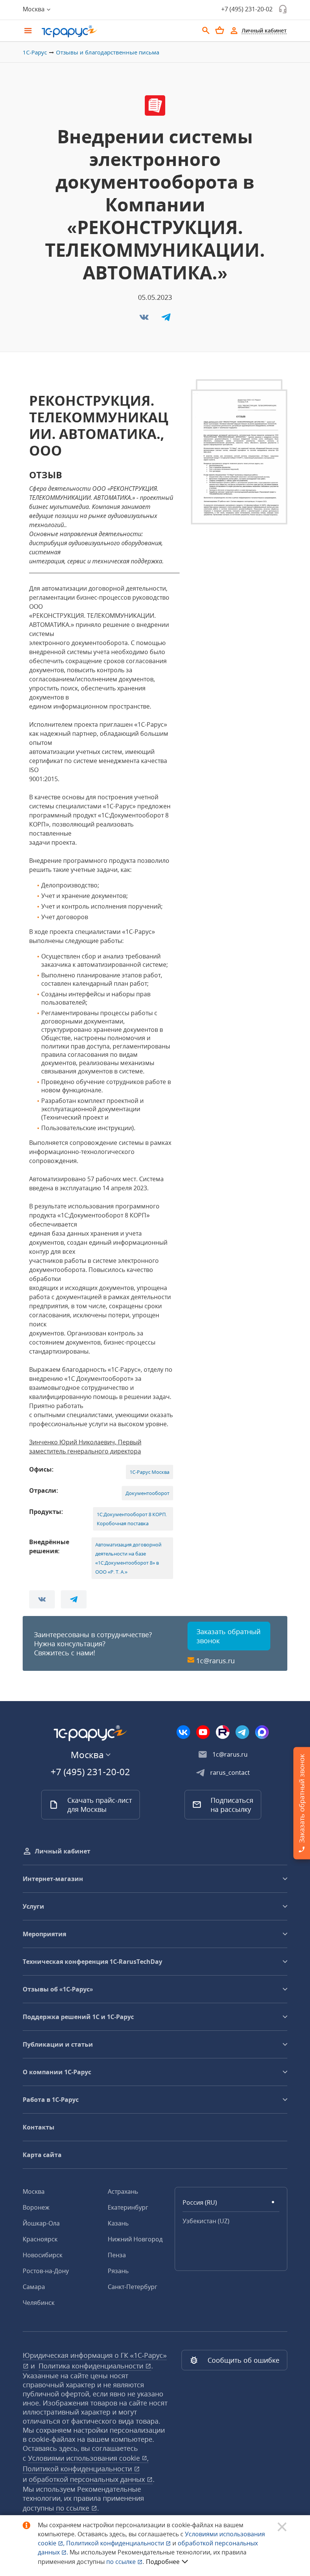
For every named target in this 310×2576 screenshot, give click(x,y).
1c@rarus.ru (215, 1661)
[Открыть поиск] (206, 31)
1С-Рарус (35, 52)
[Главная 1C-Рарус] (117, 31)
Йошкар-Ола (41, 2223)
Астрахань (123, 2191)
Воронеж (36, 2207)
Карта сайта (42, 2155)
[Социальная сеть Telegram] (242, 1732)
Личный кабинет (63, 1851)
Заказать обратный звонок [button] (229, 1636)
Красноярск (40, 2239)
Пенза (117, 2255)
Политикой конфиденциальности (116, 2543)
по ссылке (74, 2508)
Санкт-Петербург (133, 2287)
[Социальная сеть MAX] (262, 1732)
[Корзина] (220, 30)
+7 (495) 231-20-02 (247, 9)
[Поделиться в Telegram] (166, 319)
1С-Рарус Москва (150, 1472)
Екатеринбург (128, 2207)
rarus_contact (230, 1773)
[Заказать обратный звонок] (283, 9)
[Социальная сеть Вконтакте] (183, 1732)
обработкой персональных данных (88, 2479)
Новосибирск (43, 2255)
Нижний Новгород (135, 2239)
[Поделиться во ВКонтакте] (145, 319)
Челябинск (39, 2303)
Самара (34, 2287)
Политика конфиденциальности (92, 2366)
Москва (34, 2191)
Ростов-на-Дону (46, 2271)
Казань (118, 2223)
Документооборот (147, 1493)
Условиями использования (88, 2458)
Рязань (118, 2271)
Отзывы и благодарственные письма (108, 52)
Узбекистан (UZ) (206, 2221)
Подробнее (163, 2562)
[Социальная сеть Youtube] (203, 1732)
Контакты (39, 2127)
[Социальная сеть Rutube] (223, 1732)
